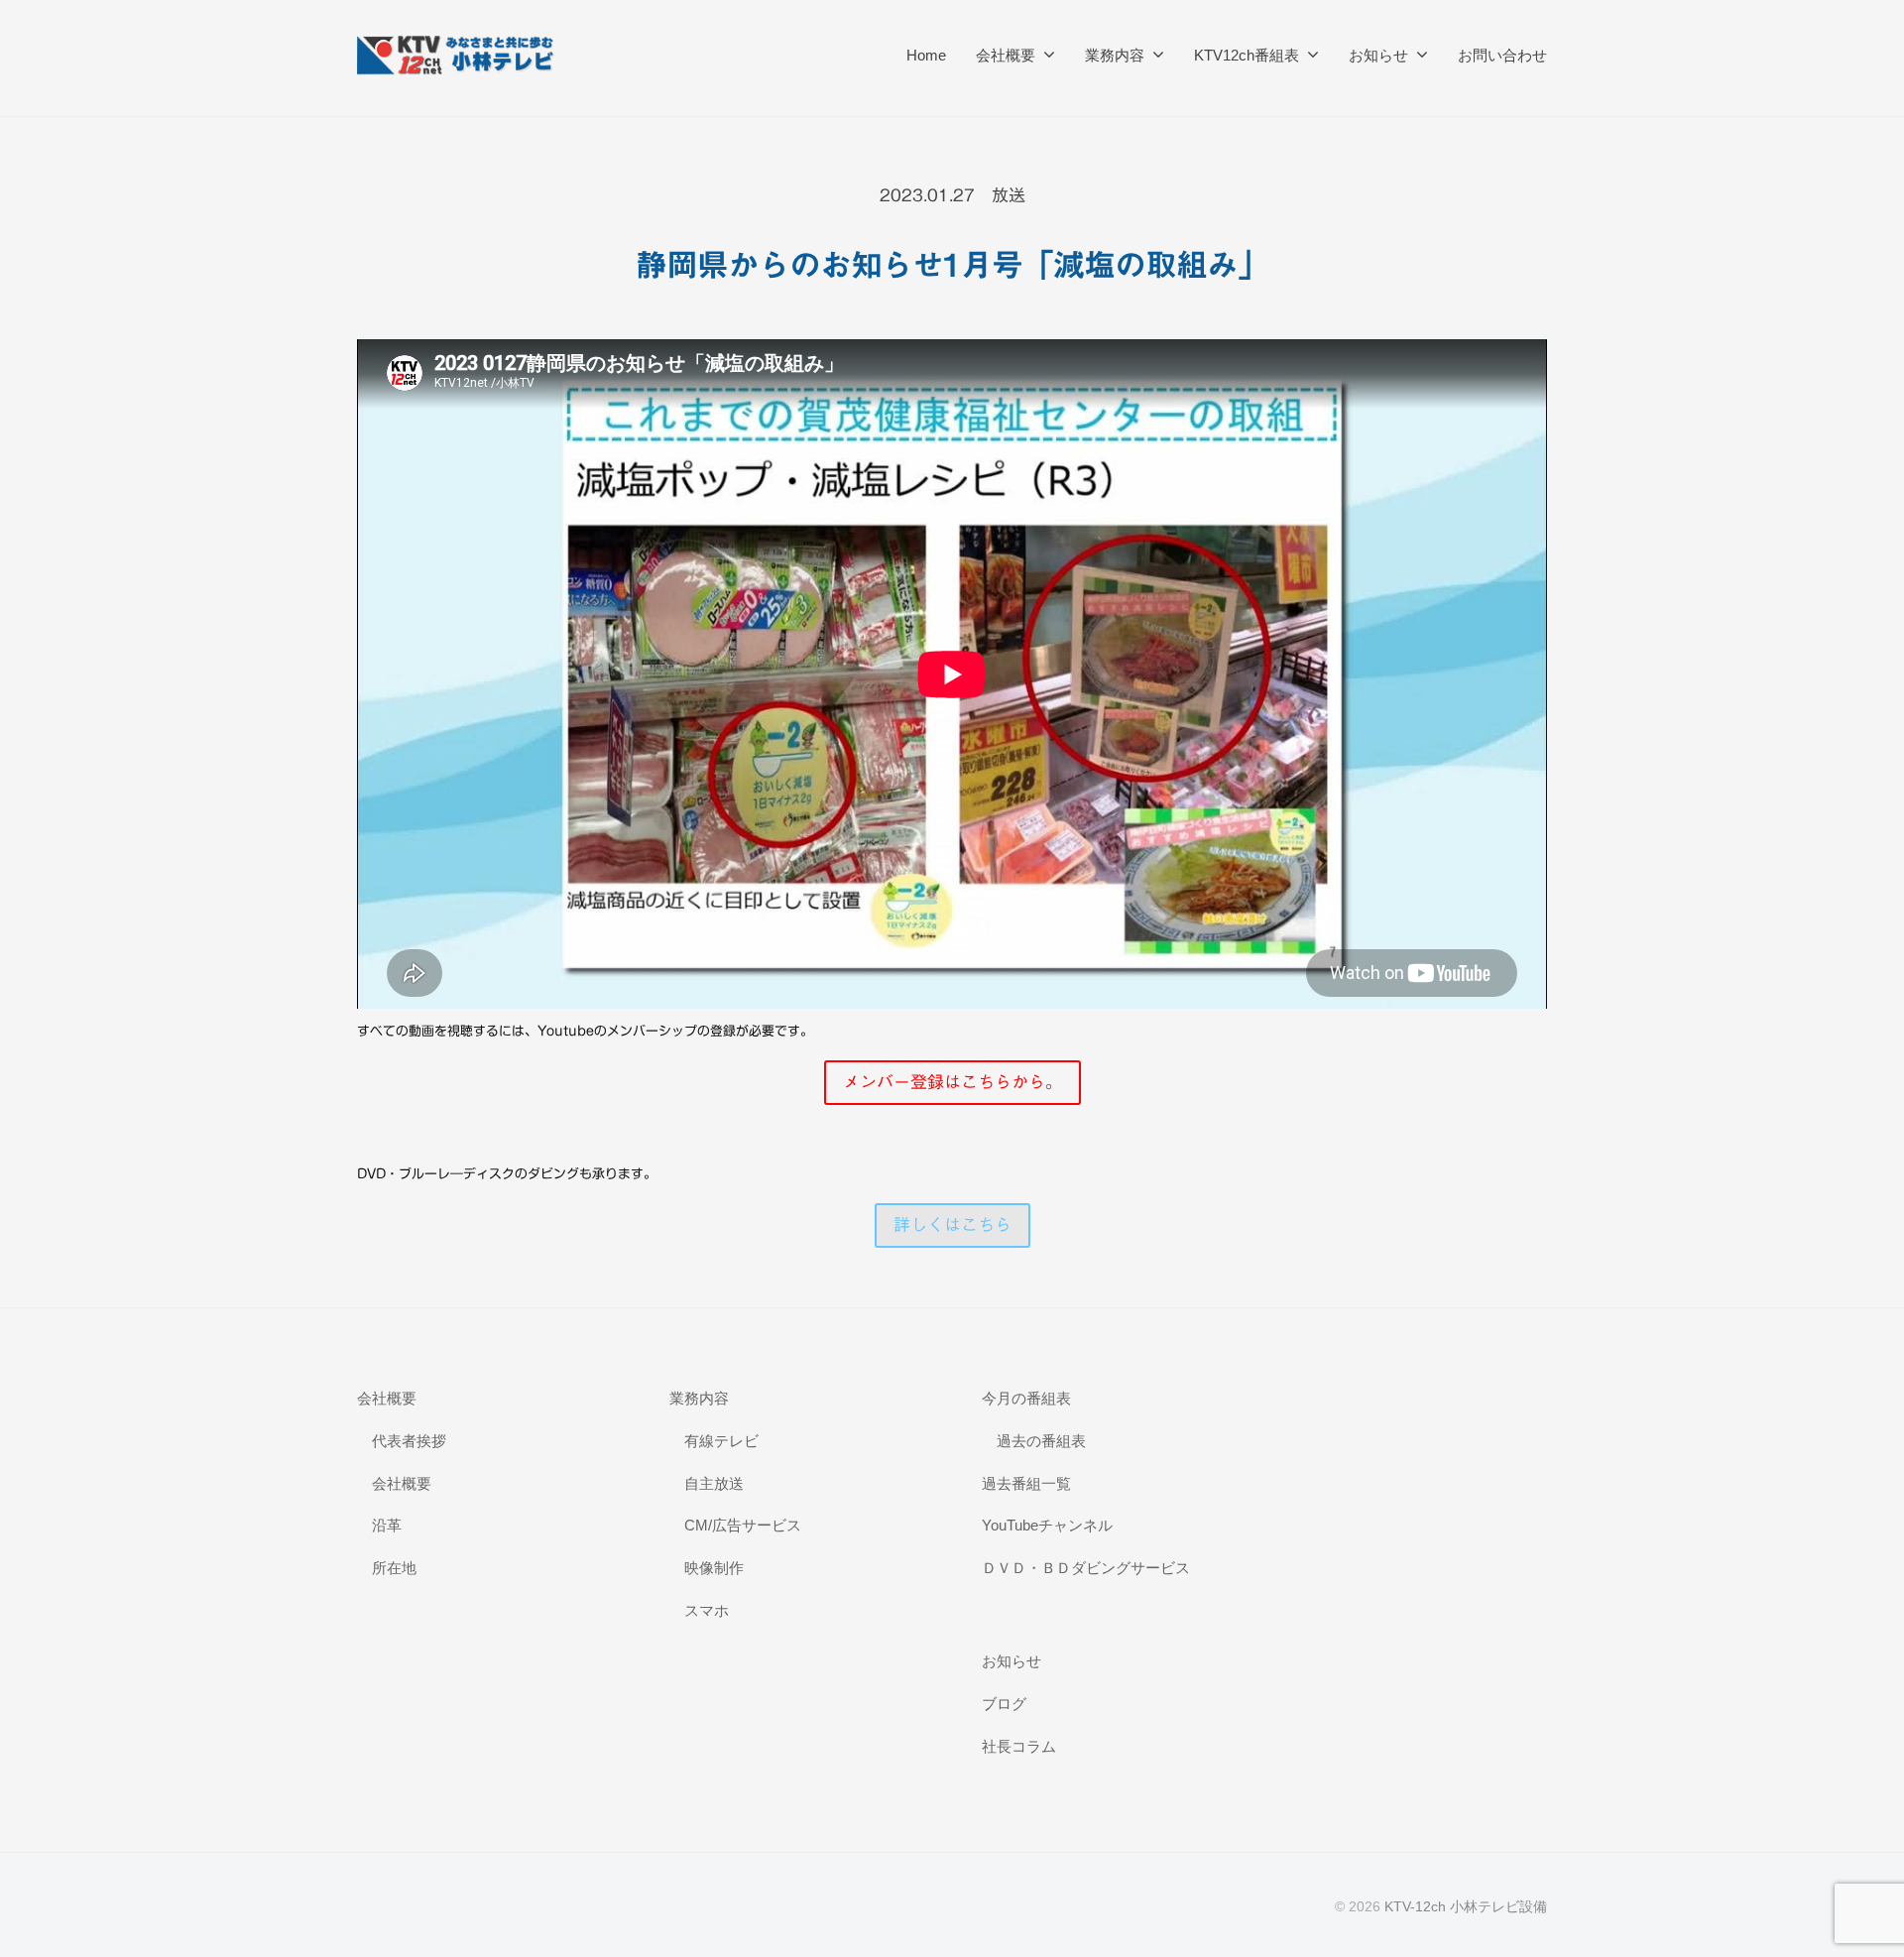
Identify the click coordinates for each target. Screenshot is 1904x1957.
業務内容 (1115, 55)
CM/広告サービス (743, 1525)
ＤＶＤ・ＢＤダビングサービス (1086, 1568)
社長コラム (1019, 1746)
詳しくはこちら (952, 1224)
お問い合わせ (1502, 55)
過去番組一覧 (1026, 1483)
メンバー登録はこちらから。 (952, 1082)
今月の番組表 (1026, 1398)
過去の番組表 (1041, 1441)
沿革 (387, 1525)
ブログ (1004, 1704)
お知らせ (1378, 55)
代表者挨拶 (409, 1441)
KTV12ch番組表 (1247, 55)
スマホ (707, 1610)
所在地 (394, 1568)
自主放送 (714, 1483)
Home (926, 55)
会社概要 (1006, 55)
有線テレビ (721, 1441)
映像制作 (714, 1568)
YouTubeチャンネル (1047, 1525)
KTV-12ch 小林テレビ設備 (1466, 1906)
